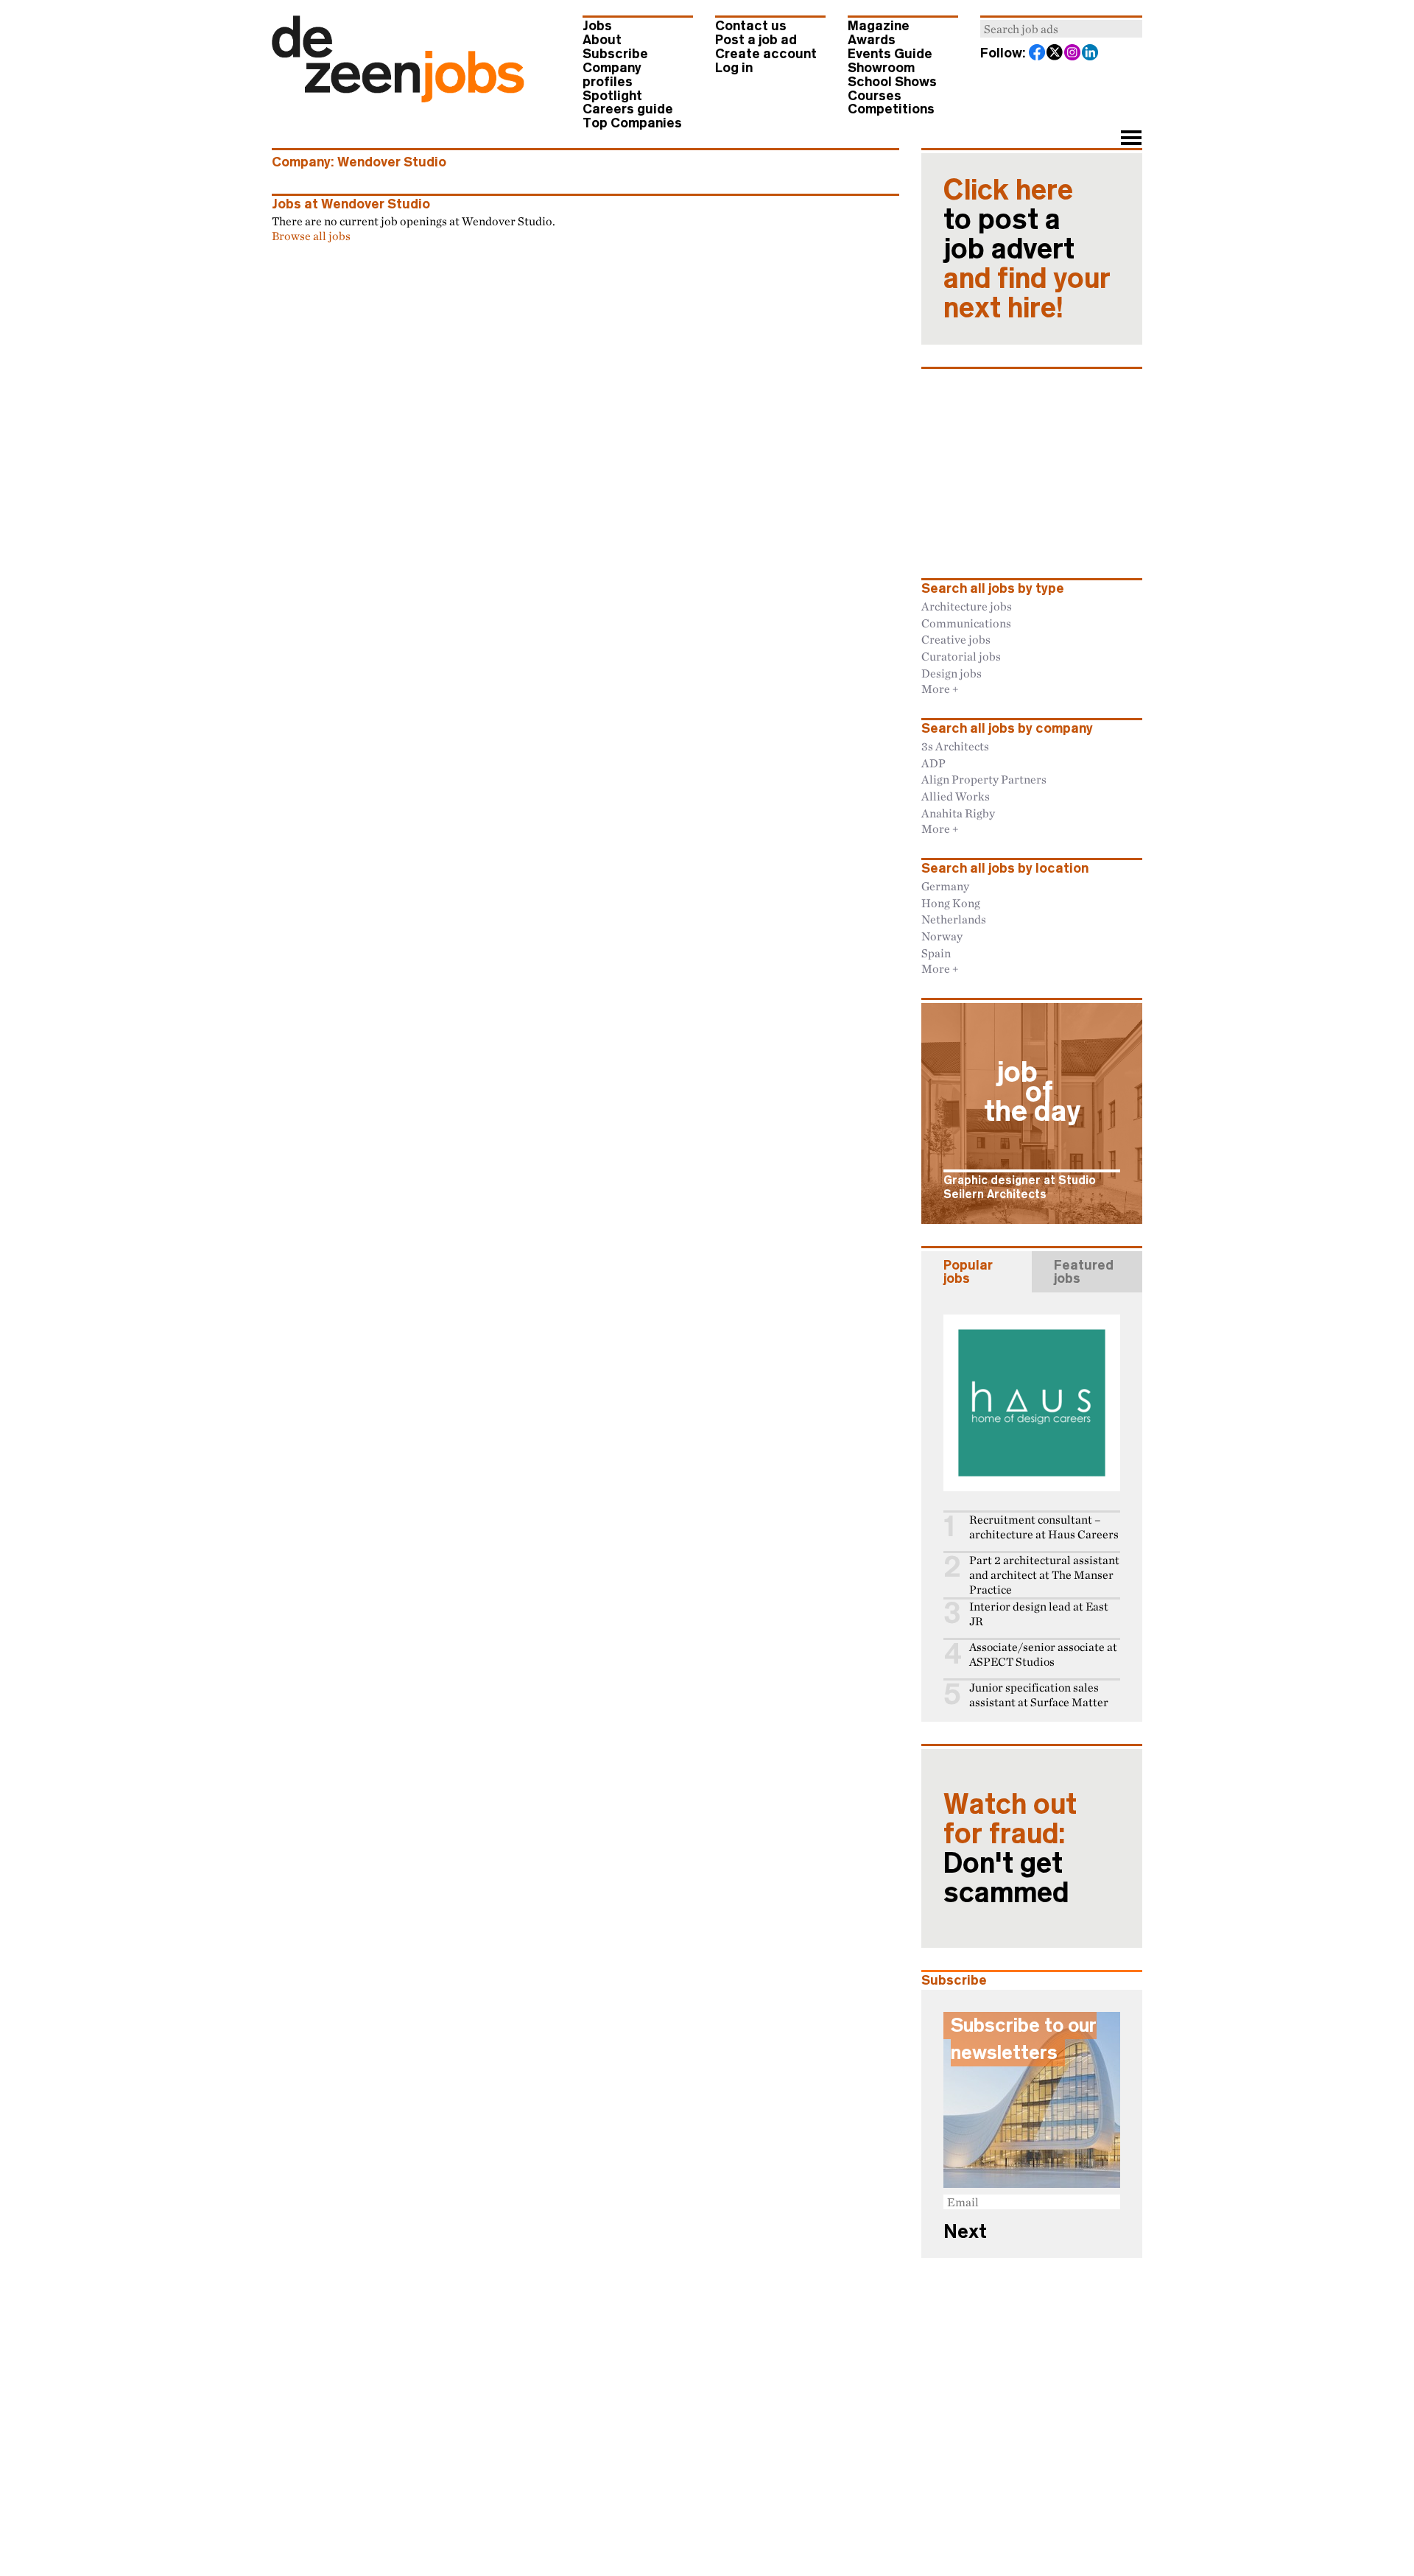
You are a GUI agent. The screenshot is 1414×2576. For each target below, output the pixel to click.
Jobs (597, 26)
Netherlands (954, 919)
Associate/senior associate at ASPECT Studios (1043, 1654)
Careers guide (628, 109)
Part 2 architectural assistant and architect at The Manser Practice (1044, 1575)
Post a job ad (756, 40)
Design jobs (952, 673)
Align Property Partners (984, 779)
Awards (872, 40)
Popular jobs (968, 1272)
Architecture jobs (967, 606)
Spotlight (612, 96)
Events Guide (890, 54)
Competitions (891, 109)
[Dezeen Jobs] (398, 98)
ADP (933, 763)
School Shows (892, 82)
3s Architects (955, 746)
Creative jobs (956, 639)
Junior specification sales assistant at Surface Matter (1039, 1695)
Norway (942, 936)
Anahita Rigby (958, 813)
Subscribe (615, 54)
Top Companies (632, 123)
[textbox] (1061, 29)
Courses (875, 96)
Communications (966, 623)
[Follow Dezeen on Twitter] (1055, 54)
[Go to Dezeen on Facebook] (1038, 54)
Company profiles (612, 75)
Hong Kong (951, 903)
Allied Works (956, 796)
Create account (766, 54)
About (602, 40)
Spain (936, 953)
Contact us (751, 26)
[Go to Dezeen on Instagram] (1073, 54)
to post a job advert (1027, 249)
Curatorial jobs (961, 656)
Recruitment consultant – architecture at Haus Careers (1044, 1527)
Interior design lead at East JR (1039, 1614)
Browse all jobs (311, 236)
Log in (734, 68)
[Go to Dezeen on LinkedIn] (1091, 54)
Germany (945, 886)
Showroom (881, 68)
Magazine (879, 26)
